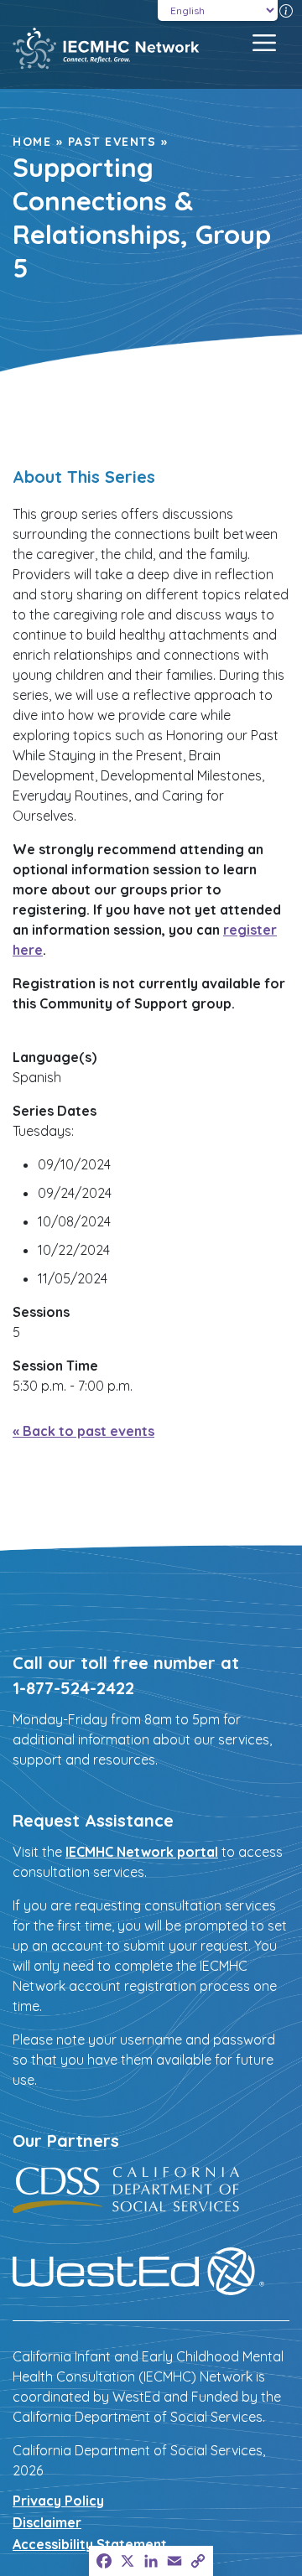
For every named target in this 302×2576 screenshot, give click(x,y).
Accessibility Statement (90, 2544)
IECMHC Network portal (142, 1852)
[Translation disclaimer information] (286, 10)
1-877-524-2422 (73, 1688)
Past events (112, 142)
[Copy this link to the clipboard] (140, 443)
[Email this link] (110, 443)
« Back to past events (83, 1431)
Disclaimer (47, 2522)
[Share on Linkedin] (80, 443)
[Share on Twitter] (49, 443)
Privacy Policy (58, 2501)
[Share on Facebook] (19, 443)
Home (32, 142)
